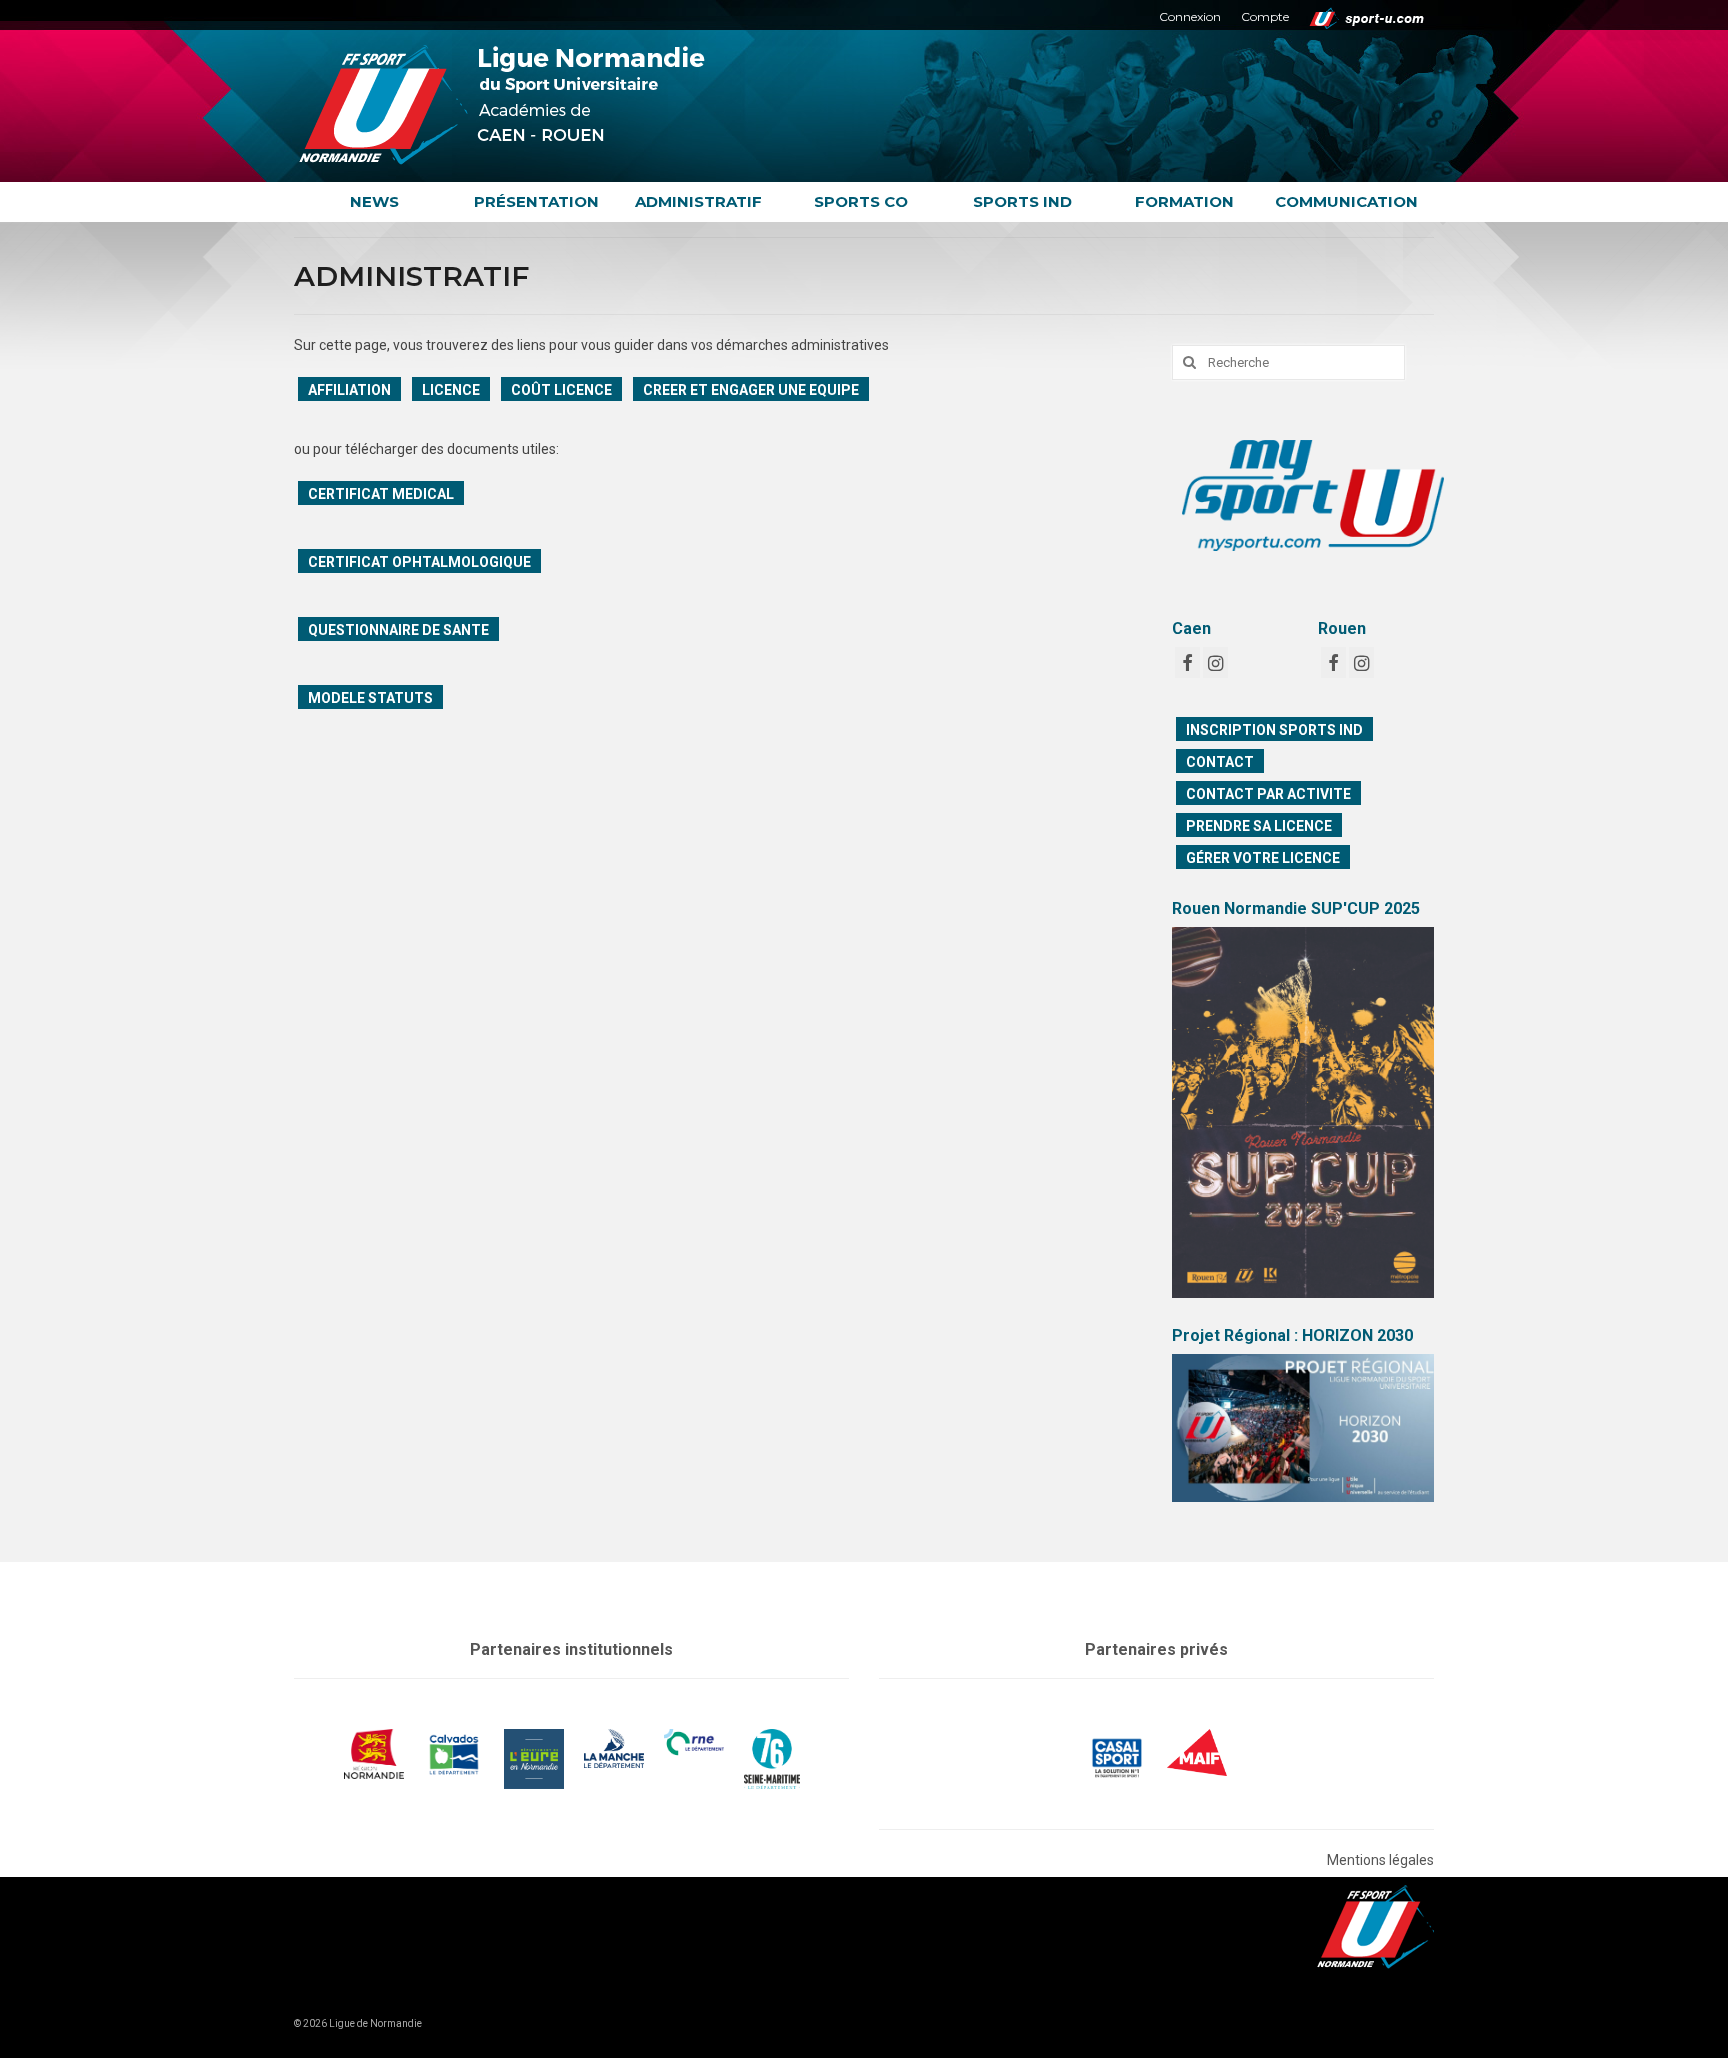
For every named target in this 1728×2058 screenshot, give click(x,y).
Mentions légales (1380, 1860)
